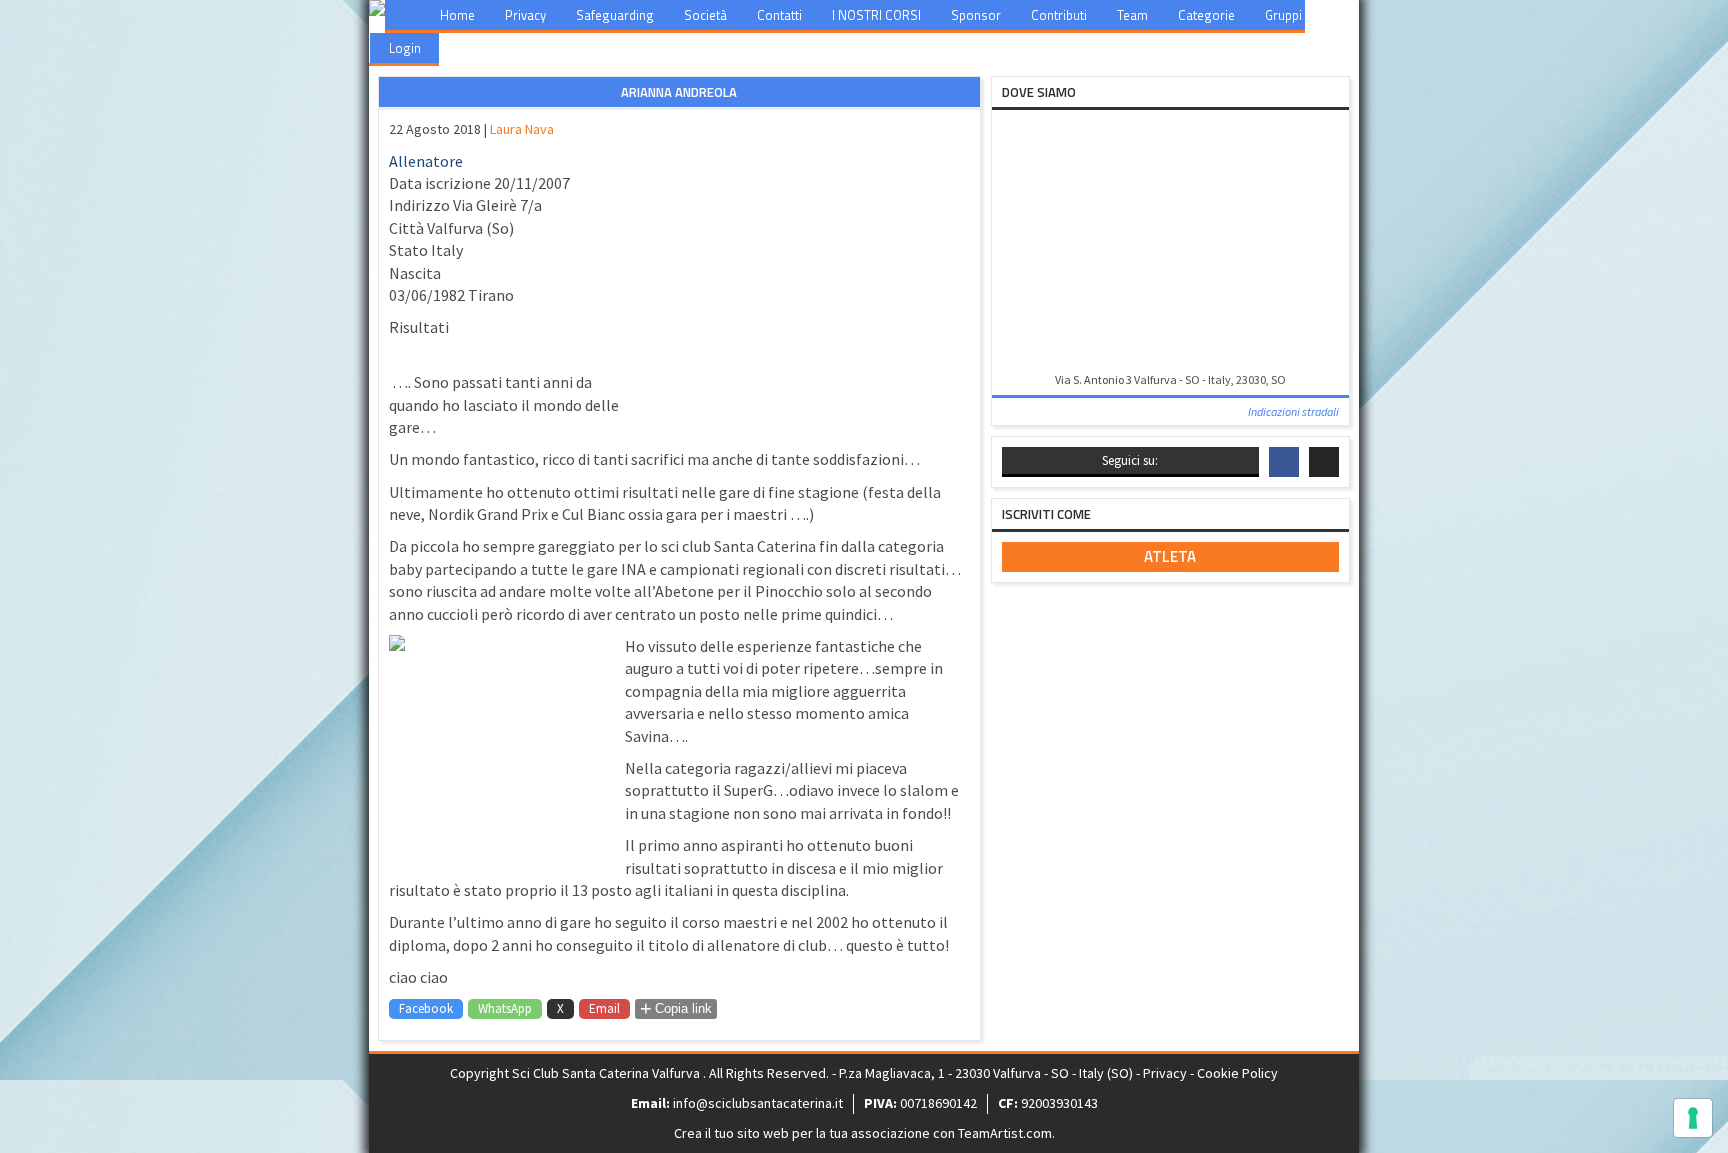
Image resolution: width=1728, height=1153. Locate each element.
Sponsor (976, 15)
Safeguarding (615, 15)
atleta (1170, 556)
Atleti (1346, 15)
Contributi (1059, 15)
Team (1132, 15)
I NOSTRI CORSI (876, 15)
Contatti (779, 15)
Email (604, 1008)
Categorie (1206, 15)
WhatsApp (505, 1008)
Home (457, 15)
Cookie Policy (1237, 1073)
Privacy (525, 15)
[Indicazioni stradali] (1170, 242)
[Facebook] (1284, 462)
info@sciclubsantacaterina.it (758, 1103)
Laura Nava (522, 129)
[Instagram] (1324, 462)
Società (705, 15)
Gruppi (1283, 15)
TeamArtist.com (1005, 1133)
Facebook (426, 1008)
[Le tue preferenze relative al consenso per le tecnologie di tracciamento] (1693, 1118)
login (405, 48)
